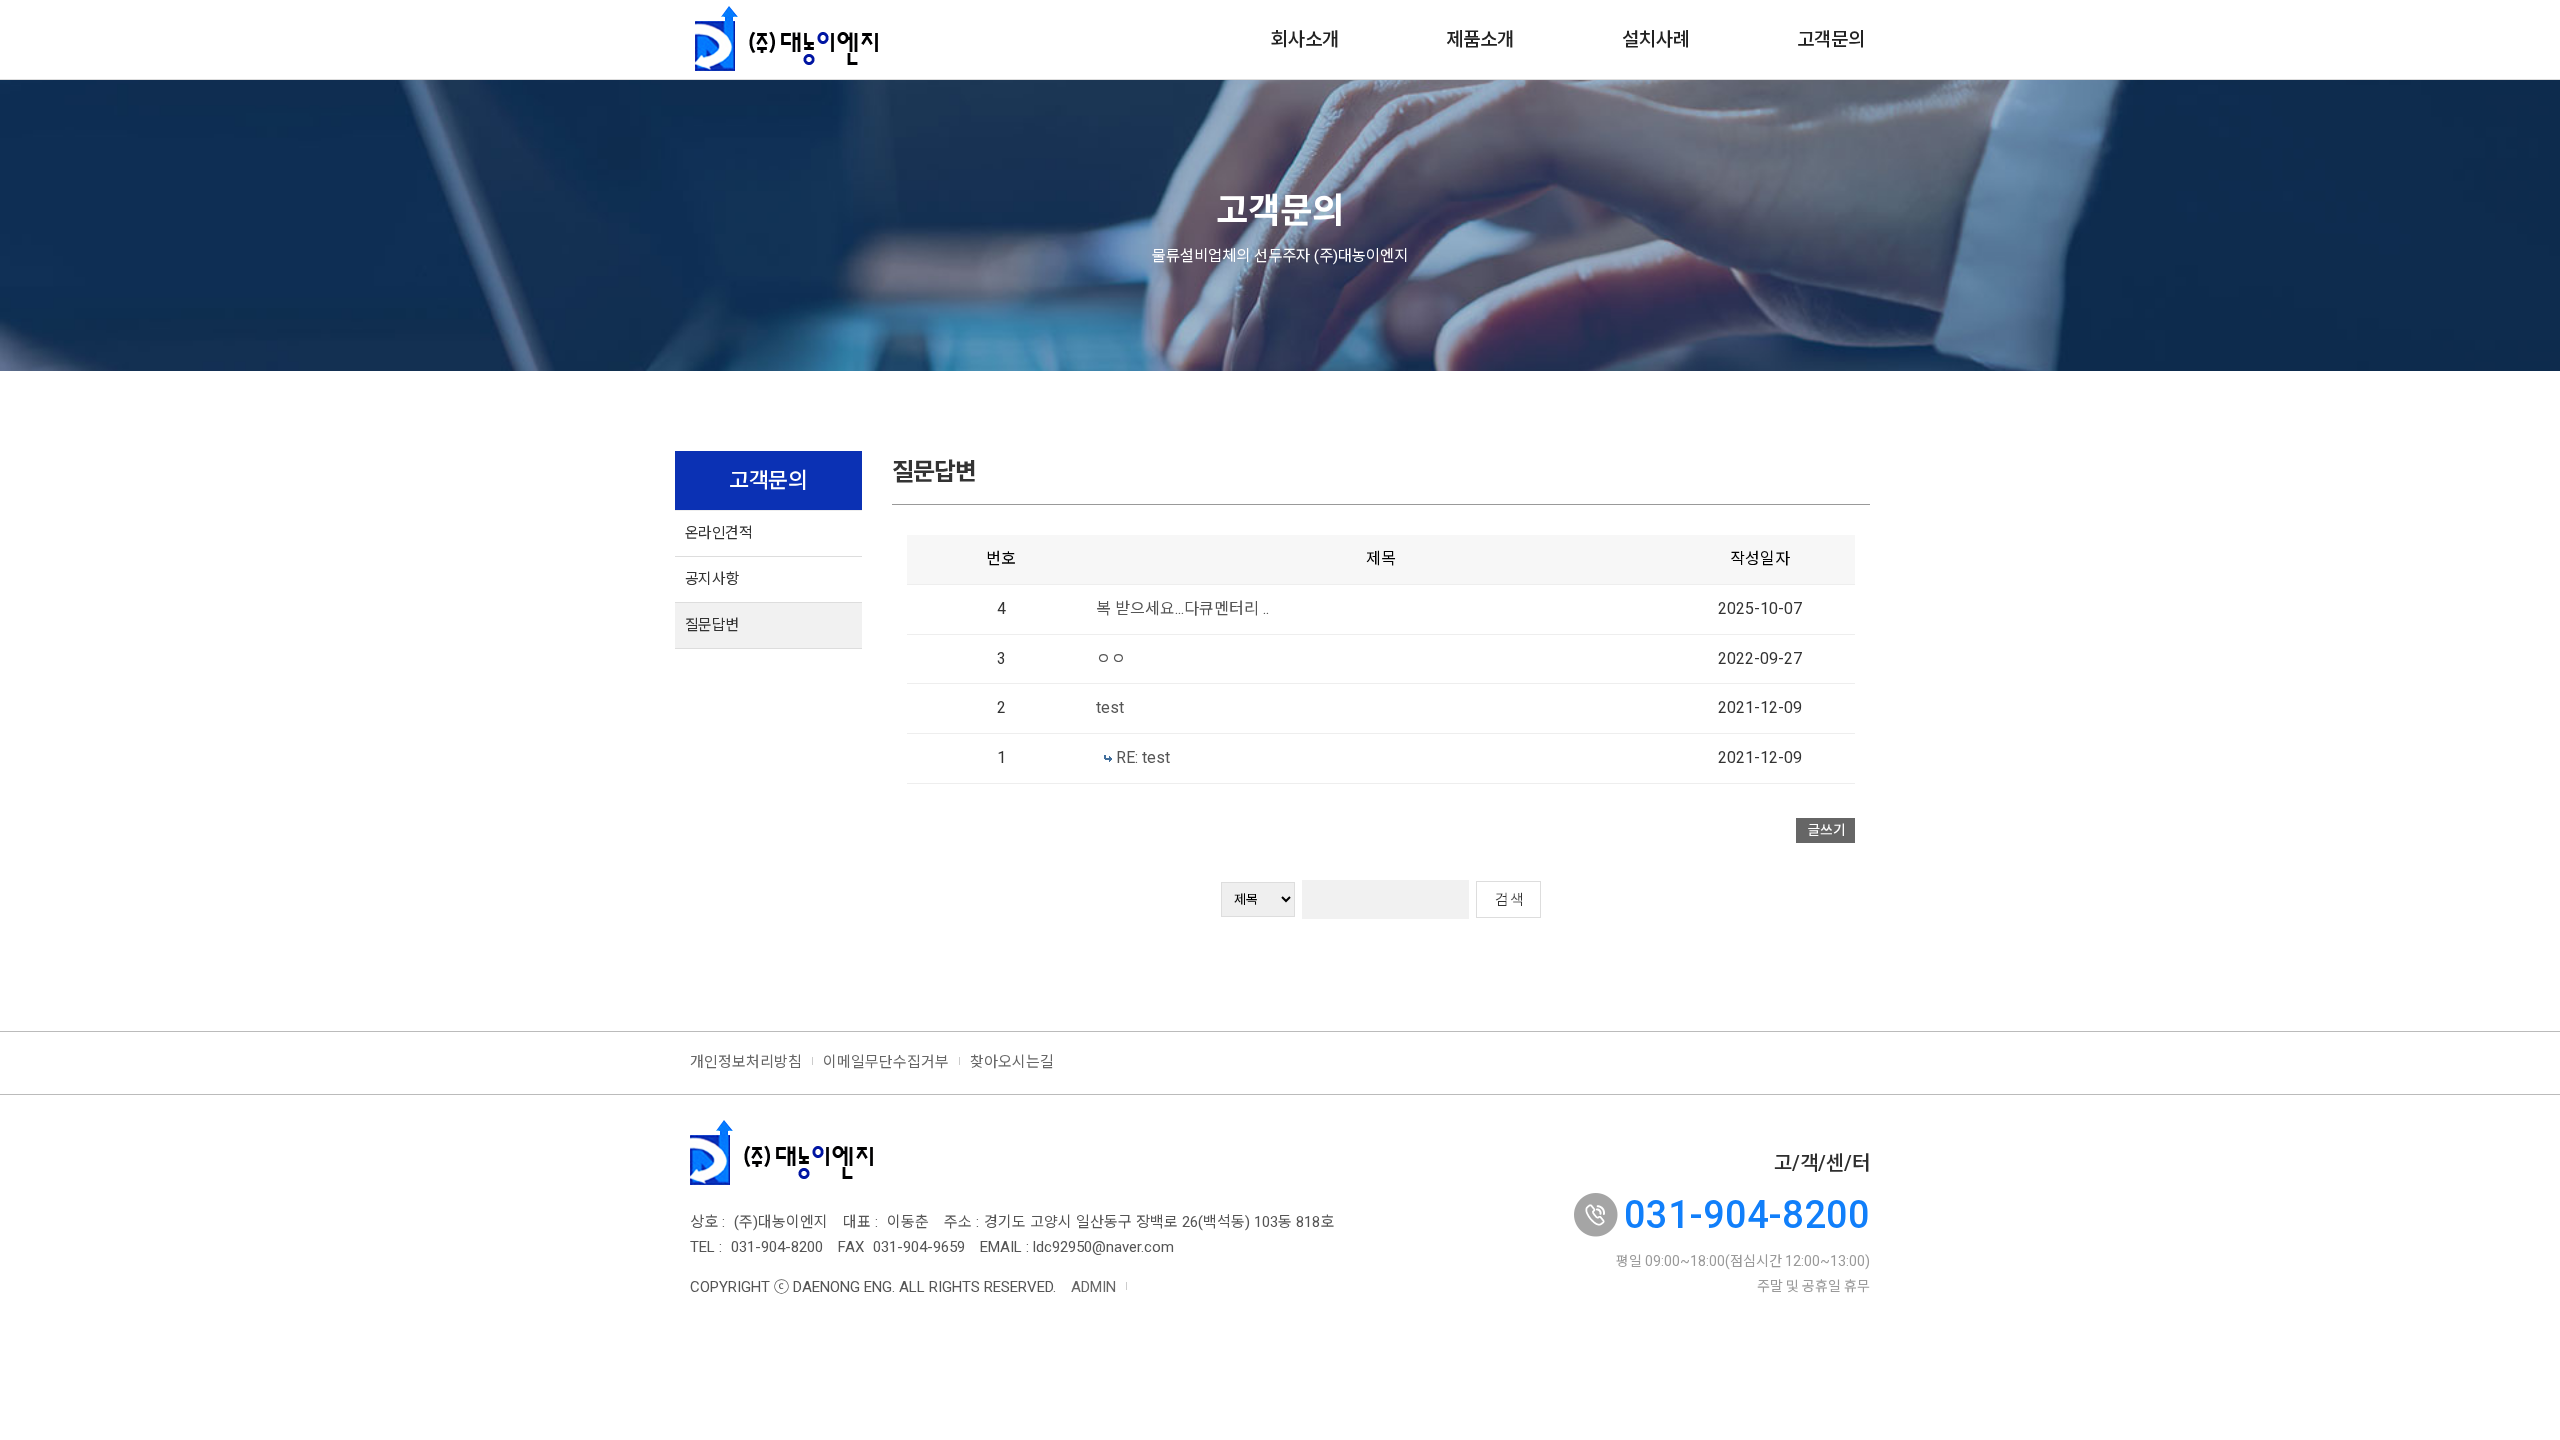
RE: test (1143, 757)
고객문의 (1831, 39)
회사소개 (1305, 39)
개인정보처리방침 (746, 1062)
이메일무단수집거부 (886, 1062)
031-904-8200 (1747, 1215)
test (1110, 707)
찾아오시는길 (1012, 1062)
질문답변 (712, 625)
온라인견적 (718, 533)
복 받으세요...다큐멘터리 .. (1182, 608)
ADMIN (1093, 1287)
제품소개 (1480, 39)
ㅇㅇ (1111, 658)
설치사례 (1656, 39)
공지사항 (712, 579)
